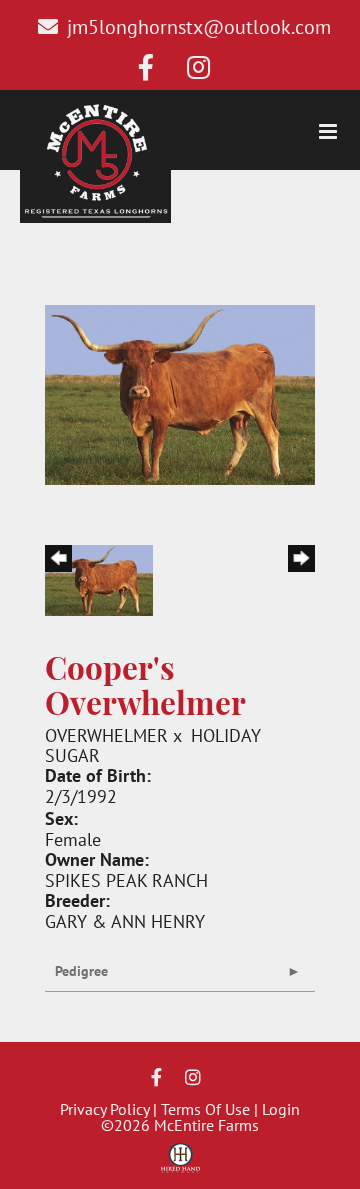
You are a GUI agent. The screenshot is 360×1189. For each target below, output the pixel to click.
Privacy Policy (104, 1109)
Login (281, 1109)
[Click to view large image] (180, 392)
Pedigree (81, 971)
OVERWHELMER (106, 735)
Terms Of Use (205, 1109)
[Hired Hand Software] (180, 1165)
